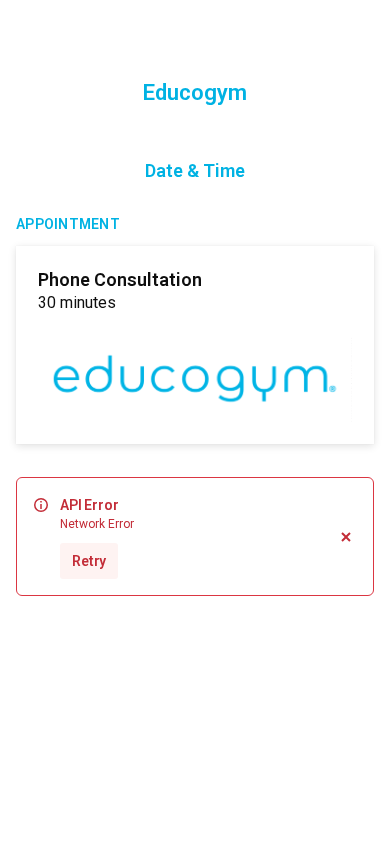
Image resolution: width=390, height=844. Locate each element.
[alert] (195, 536)
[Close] (346, 536)
